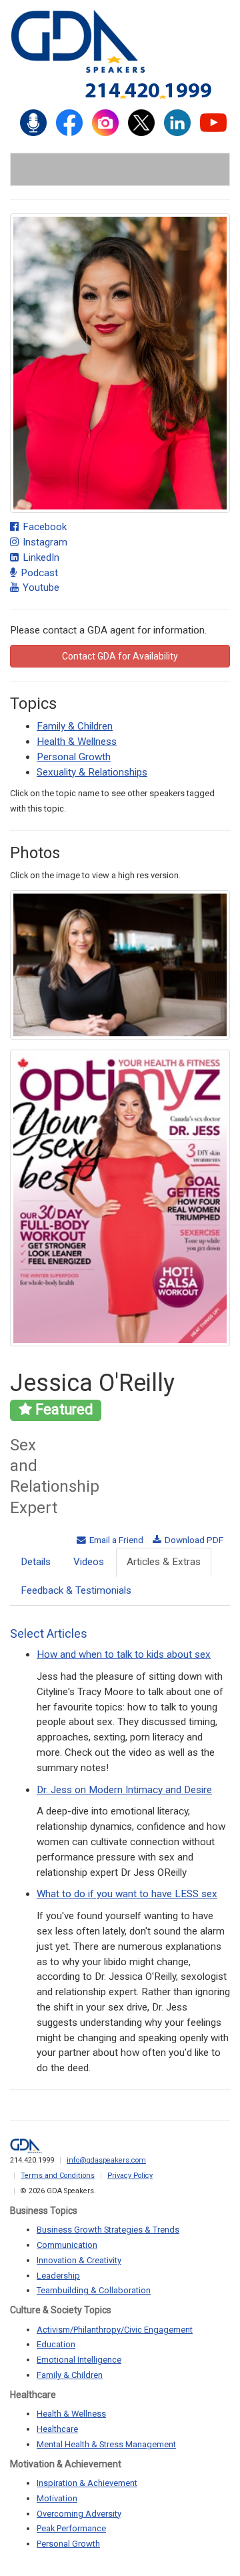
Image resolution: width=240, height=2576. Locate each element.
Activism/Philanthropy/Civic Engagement (115, 2330)
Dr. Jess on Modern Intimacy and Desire (124, 1790)
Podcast (38, 573)
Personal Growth (74, 757)
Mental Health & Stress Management (106, 2444)
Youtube (40, 587)
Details (36, 1562)
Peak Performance (71, 2528)
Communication (67, 2245)
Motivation (57, 2498)
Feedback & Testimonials (76, 1590)
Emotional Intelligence (79, 2360)
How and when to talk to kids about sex (124, 1654)
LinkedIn (40, 557)
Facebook (43, 527)
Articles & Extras (164, 1562)
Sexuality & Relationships (92, 772)
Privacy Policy (130, 2176)
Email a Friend (115, 1540)
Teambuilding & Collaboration (94, 2290)
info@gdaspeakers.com (106, 2160)
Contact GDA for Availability (120, 656)
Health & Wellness (77, 742)
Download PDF (193, 1540)
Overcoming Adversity (79, 2514)
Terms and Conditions (58, 2176)
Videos (89, 1562)
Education (56, 2344)
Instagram (44, 542)
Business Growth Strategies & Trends (108, 2230)
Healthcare (57, 2429)
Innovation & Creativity (79, 2260)
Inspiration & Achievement (87, 2483)
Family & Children (75, 726)
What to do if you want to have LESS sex (127, 1894)
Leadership (58, 2276)
